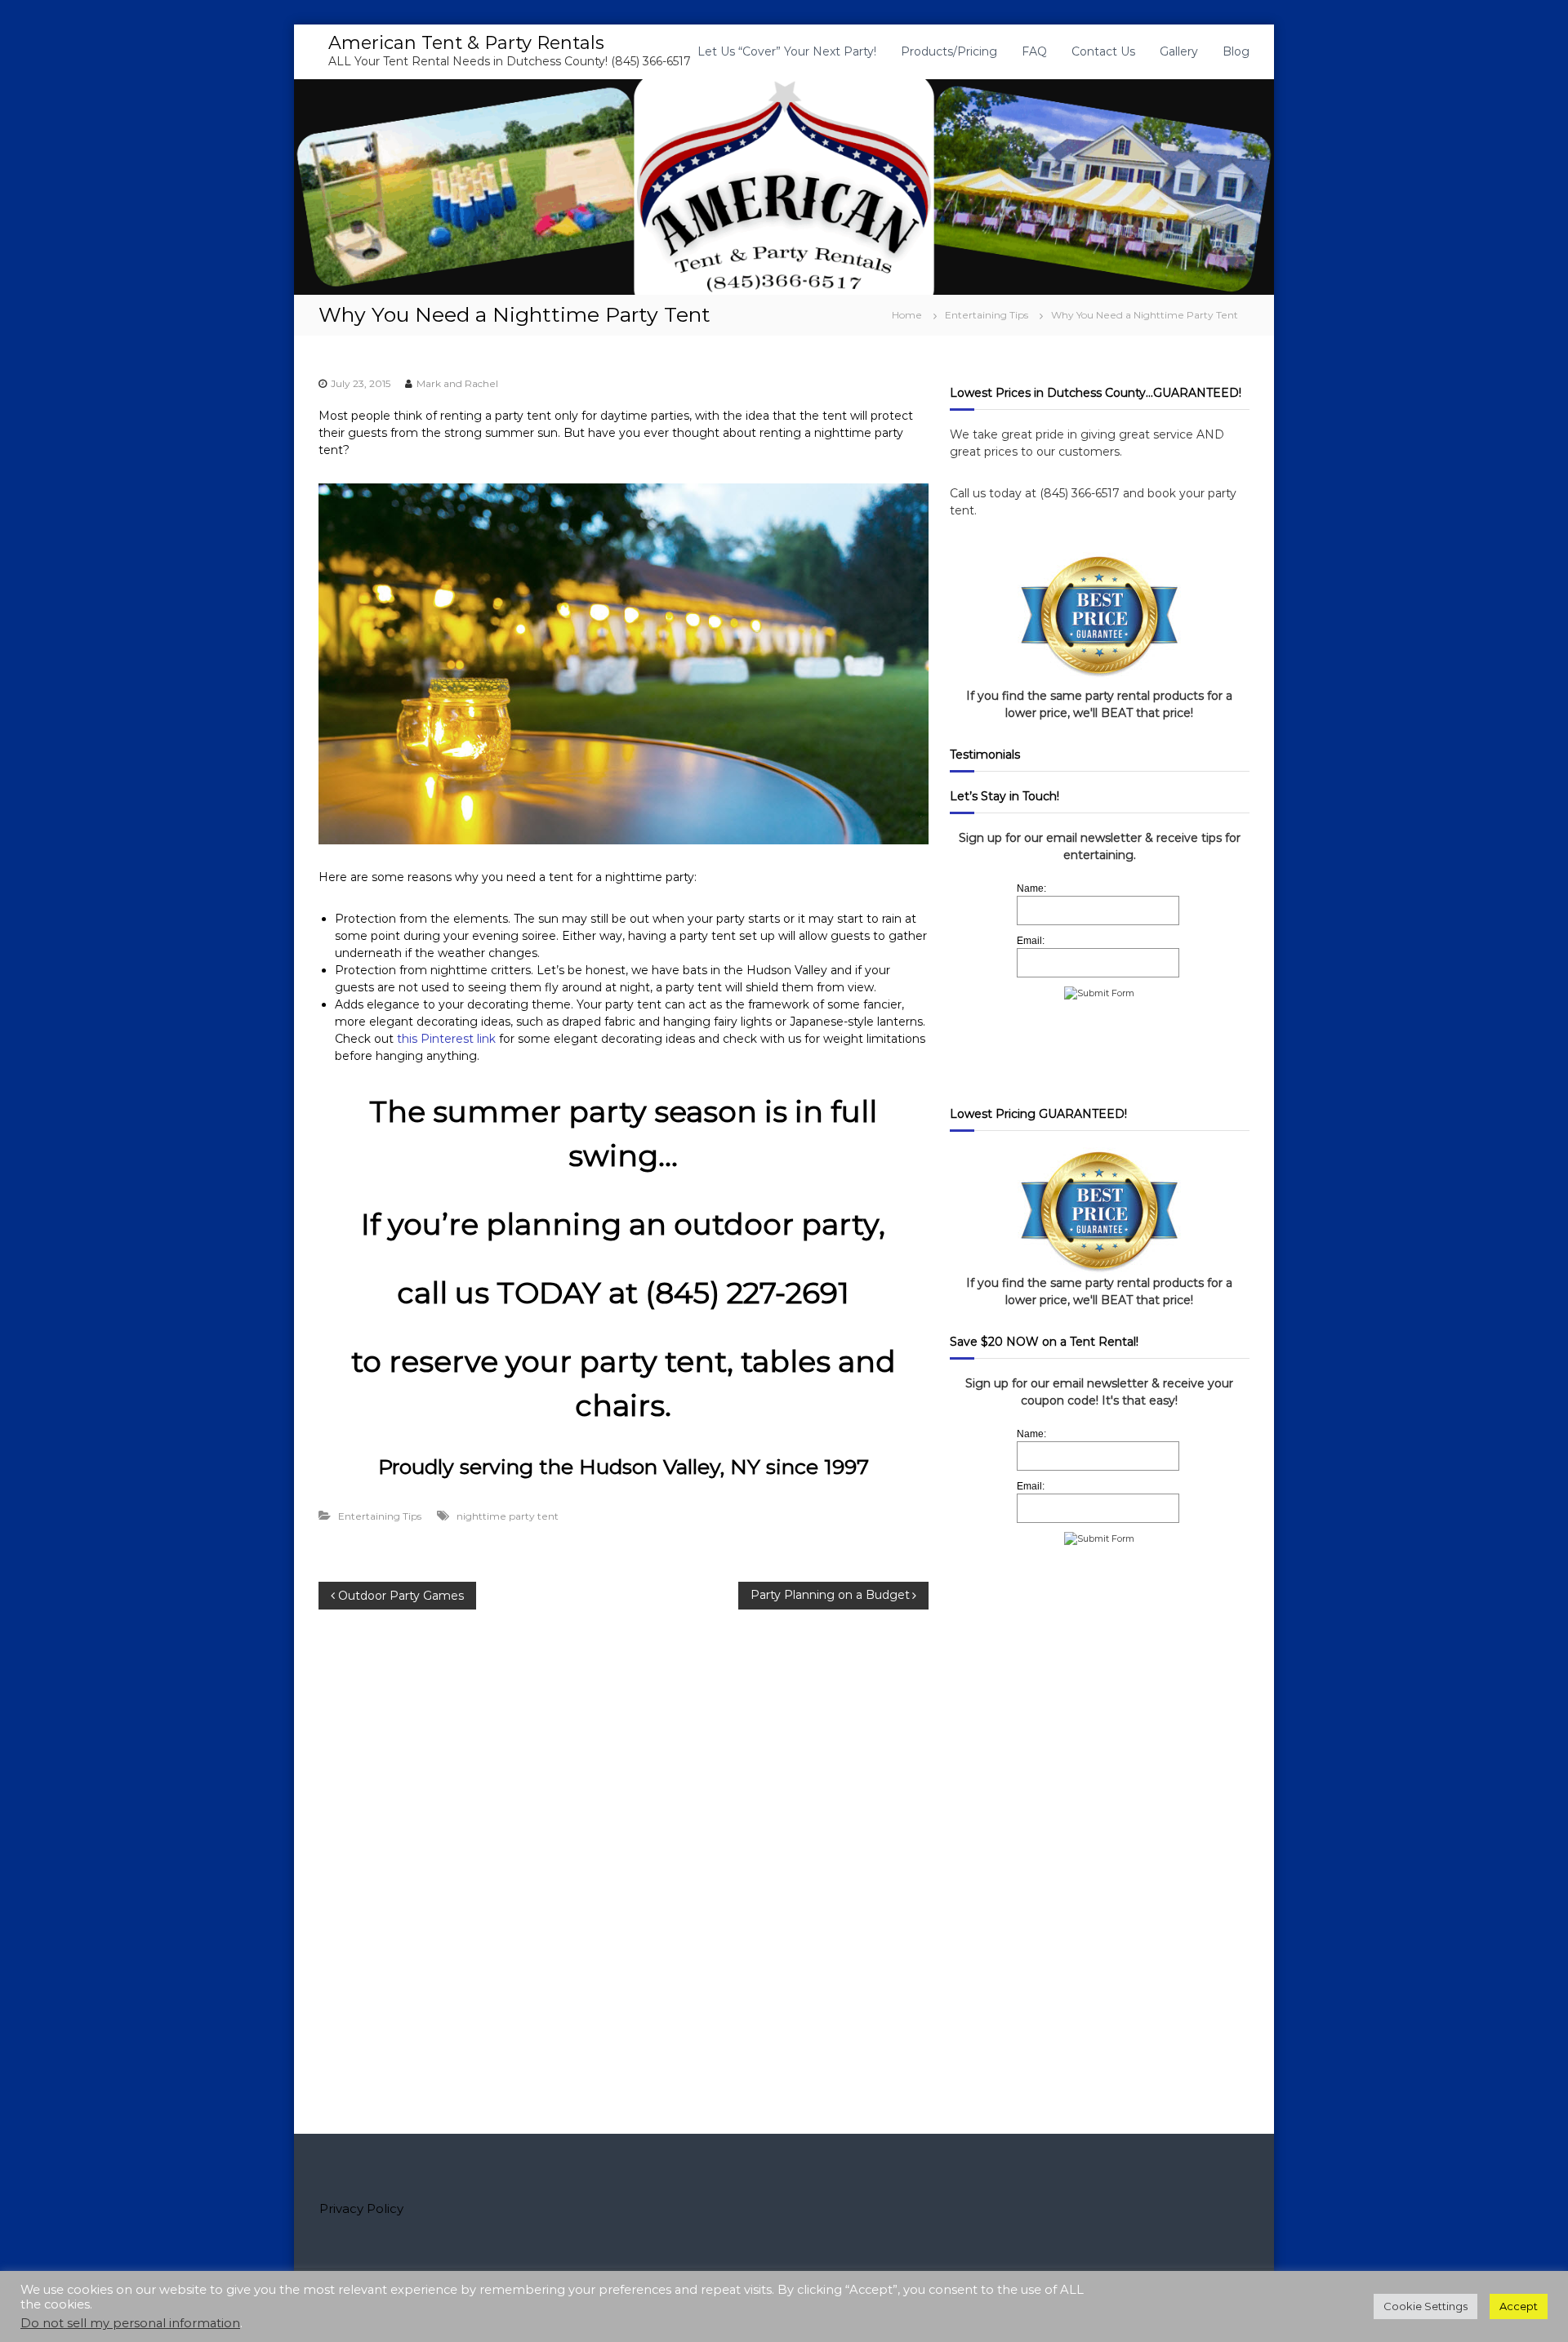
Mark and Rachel (457, 383)
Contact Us (1103, 51)
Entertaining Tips (987, 315)
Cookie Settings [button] (1425, 2306)
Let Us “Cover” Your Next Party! (787, 51)
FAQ (1034, 51)
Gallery (1179, 51)
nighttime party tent (508, 1516)
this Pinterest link (446, 1039)
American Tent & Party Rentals (466, 43)
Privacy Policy (361, 2208)
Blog (1236, 51)
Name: (1031, 888)
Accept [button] (1519, 2306)
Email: (1031, 941)
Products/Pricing (949, 51)
